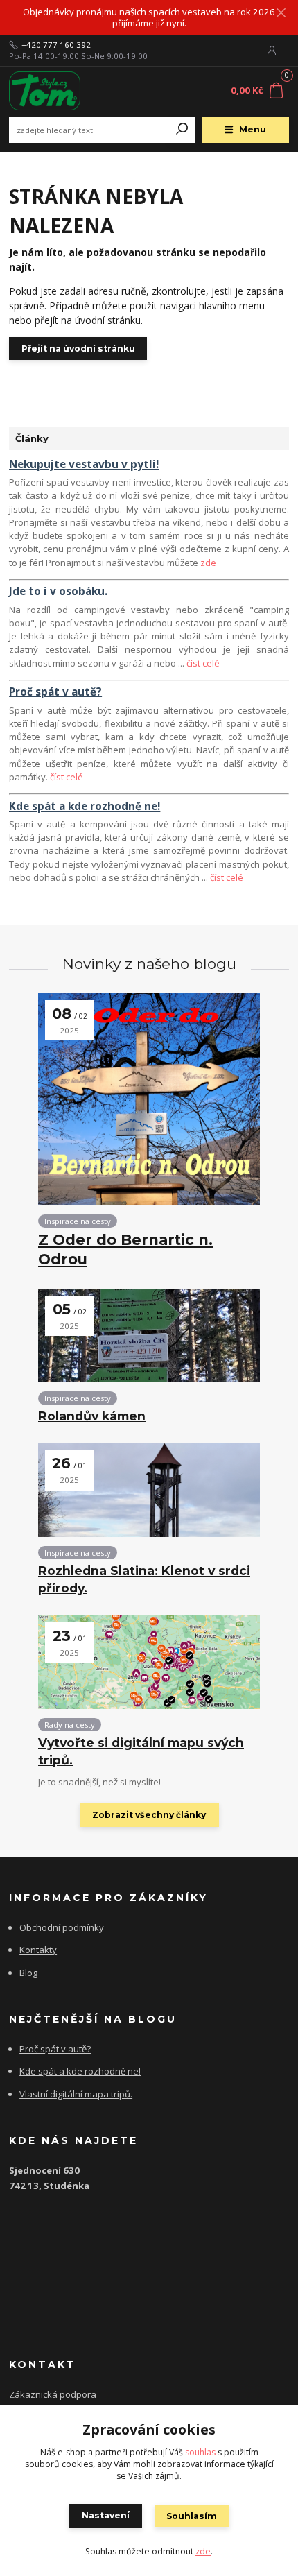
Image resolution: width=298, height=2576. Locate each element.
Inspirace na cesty (78, 1221)
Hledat (182, 130)
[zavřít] (281, 14)
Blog (28, 1973)
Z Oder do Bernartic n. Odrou (125, 1250)
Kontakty (38, 1950)
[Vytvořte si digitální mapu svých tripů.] (149, 1662)
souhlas (200, 2452)
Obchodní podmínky (62, 1927)
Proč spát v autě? (55, 2049)
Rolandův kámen (92, 1416)
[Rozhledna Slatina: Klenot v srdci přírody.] (149, 1490)
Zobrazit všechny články (149, 1815)
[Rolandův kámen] (149, 1336)
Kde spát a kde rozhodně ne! (80, 2071)
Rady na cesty (70, 1725)
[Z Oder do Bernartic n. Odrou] (149, 1099)
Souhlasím (192, 2516)
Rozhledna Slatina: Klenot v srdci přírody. (144, 1579)
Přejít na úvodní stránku (78, 349)
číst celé (203, 663)
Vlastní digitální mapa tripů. (76, 2094)
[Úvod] (61, 91)
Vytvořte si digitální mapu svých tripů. (141, 1751)
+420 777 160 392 (56, 45)
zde (208, 563)
